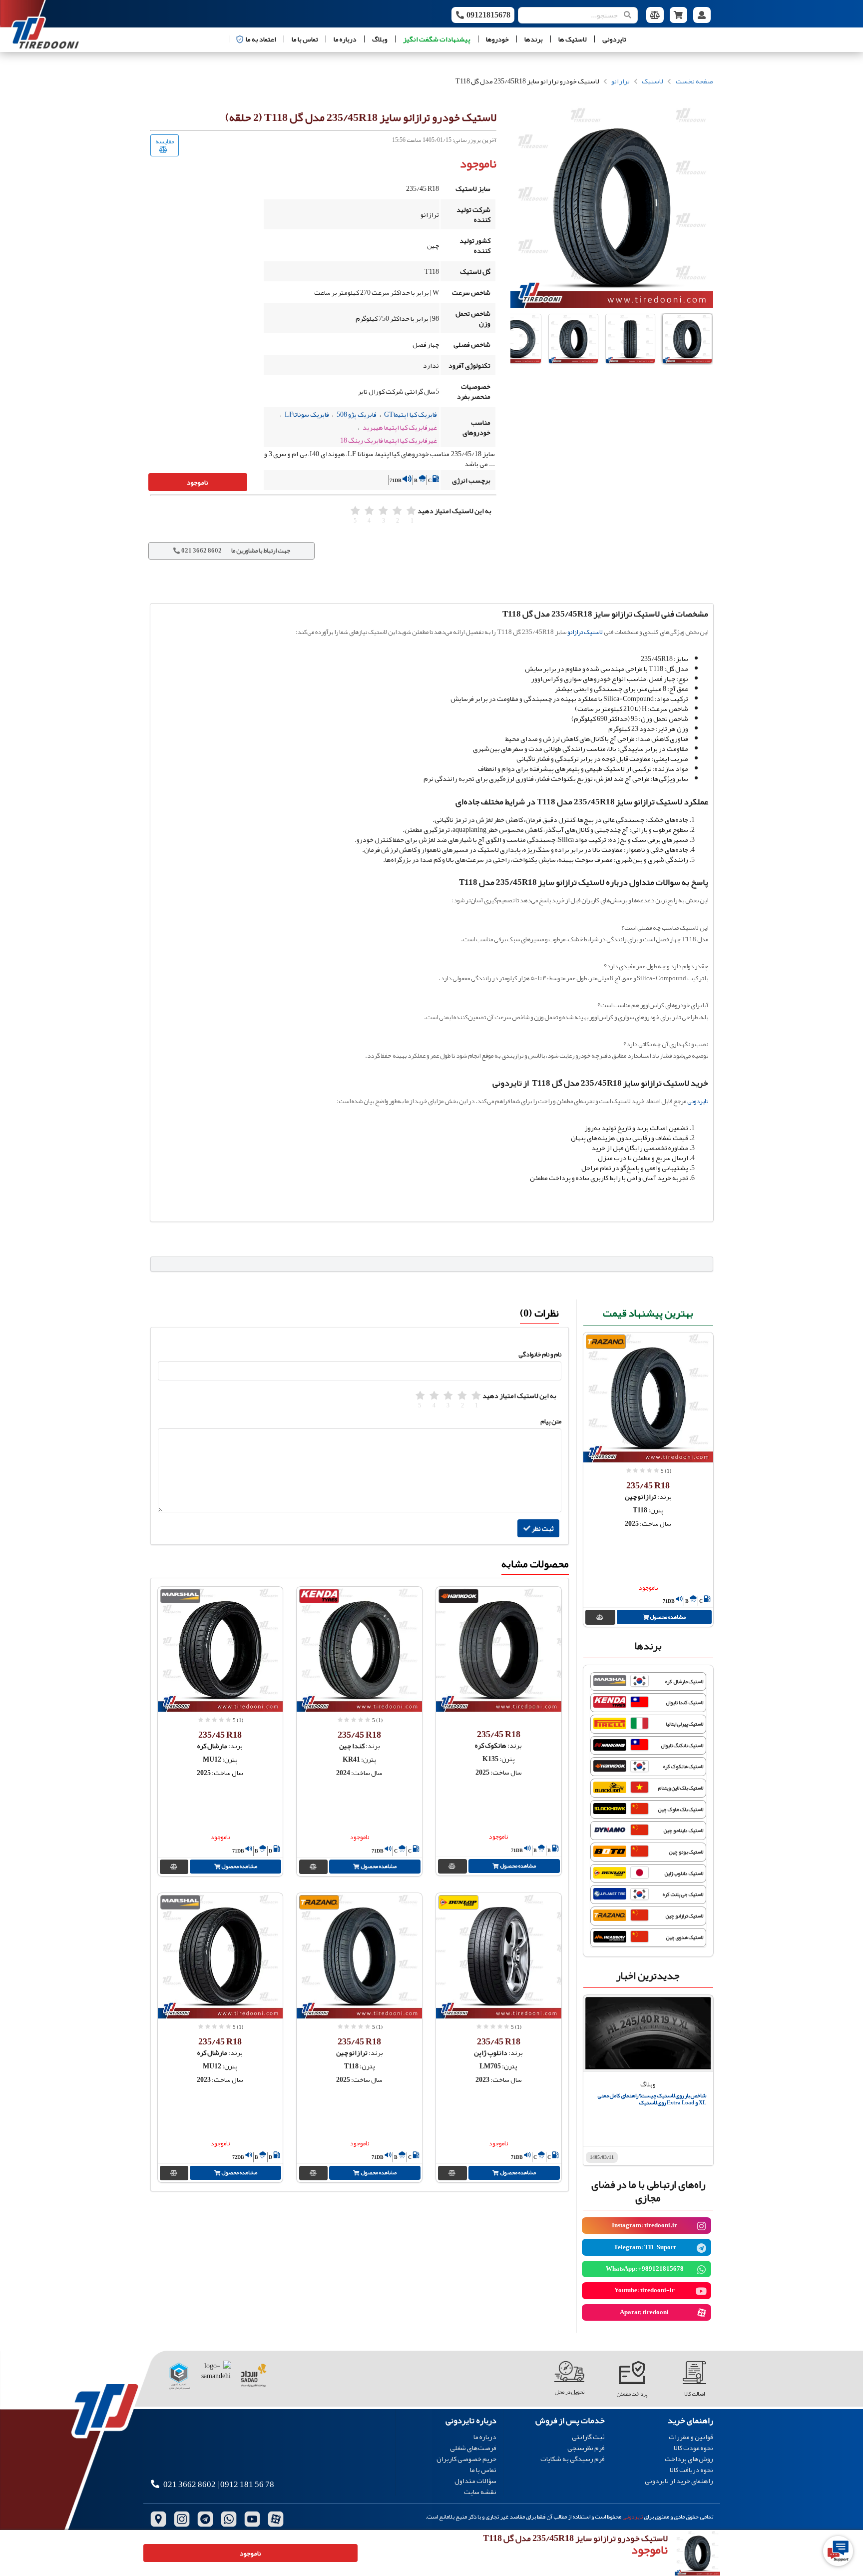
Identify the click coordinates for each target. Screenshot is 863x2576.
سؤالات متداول (475, 2481)
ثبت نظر (542, 1528)
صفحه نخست (694, 81)
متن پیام (551, 1421)
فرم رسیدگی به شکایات (573, 2458)
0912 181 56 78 (247, 2484)
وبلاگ (380, 39)
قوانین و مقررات (691, 2437)
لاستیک (652, 81)
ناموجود (198, 482)
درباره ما (345, 39)
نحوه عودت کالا (693, 2448)
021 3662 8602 (190, 2484)
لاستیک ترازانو (585, 632)
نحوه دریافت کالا (691, 2470)
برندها (534, 39)
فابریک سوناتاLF (307, 414)
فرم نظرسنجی (586, 2448)
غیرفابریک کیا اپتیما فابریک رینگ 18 (389, 440)
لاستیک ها (573, 39)
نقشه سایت (480, 2491)
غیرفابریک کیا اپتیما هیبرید (400, 427)
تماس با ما (305, 39)
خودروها (497, 39)
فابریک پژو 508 (357, 414)
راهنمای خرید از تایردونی (679, 2480)
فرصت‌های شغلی (473, 2448)
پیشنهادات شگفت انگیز (437, 39)
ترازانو (621, 81)
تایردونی (614, 39)
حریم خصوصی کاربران (466, 2459)
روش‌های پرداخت (689, 2459)
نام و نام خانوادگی (540, 1354)
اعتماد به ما (261, 39)
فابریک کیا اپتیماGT (411, 414)
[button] (687, 339)
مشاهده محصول (667, 1617)
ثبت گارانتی (588, 2437)
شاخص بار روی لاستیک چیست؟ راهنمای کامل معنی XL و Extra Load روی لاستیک (652, 2099)
